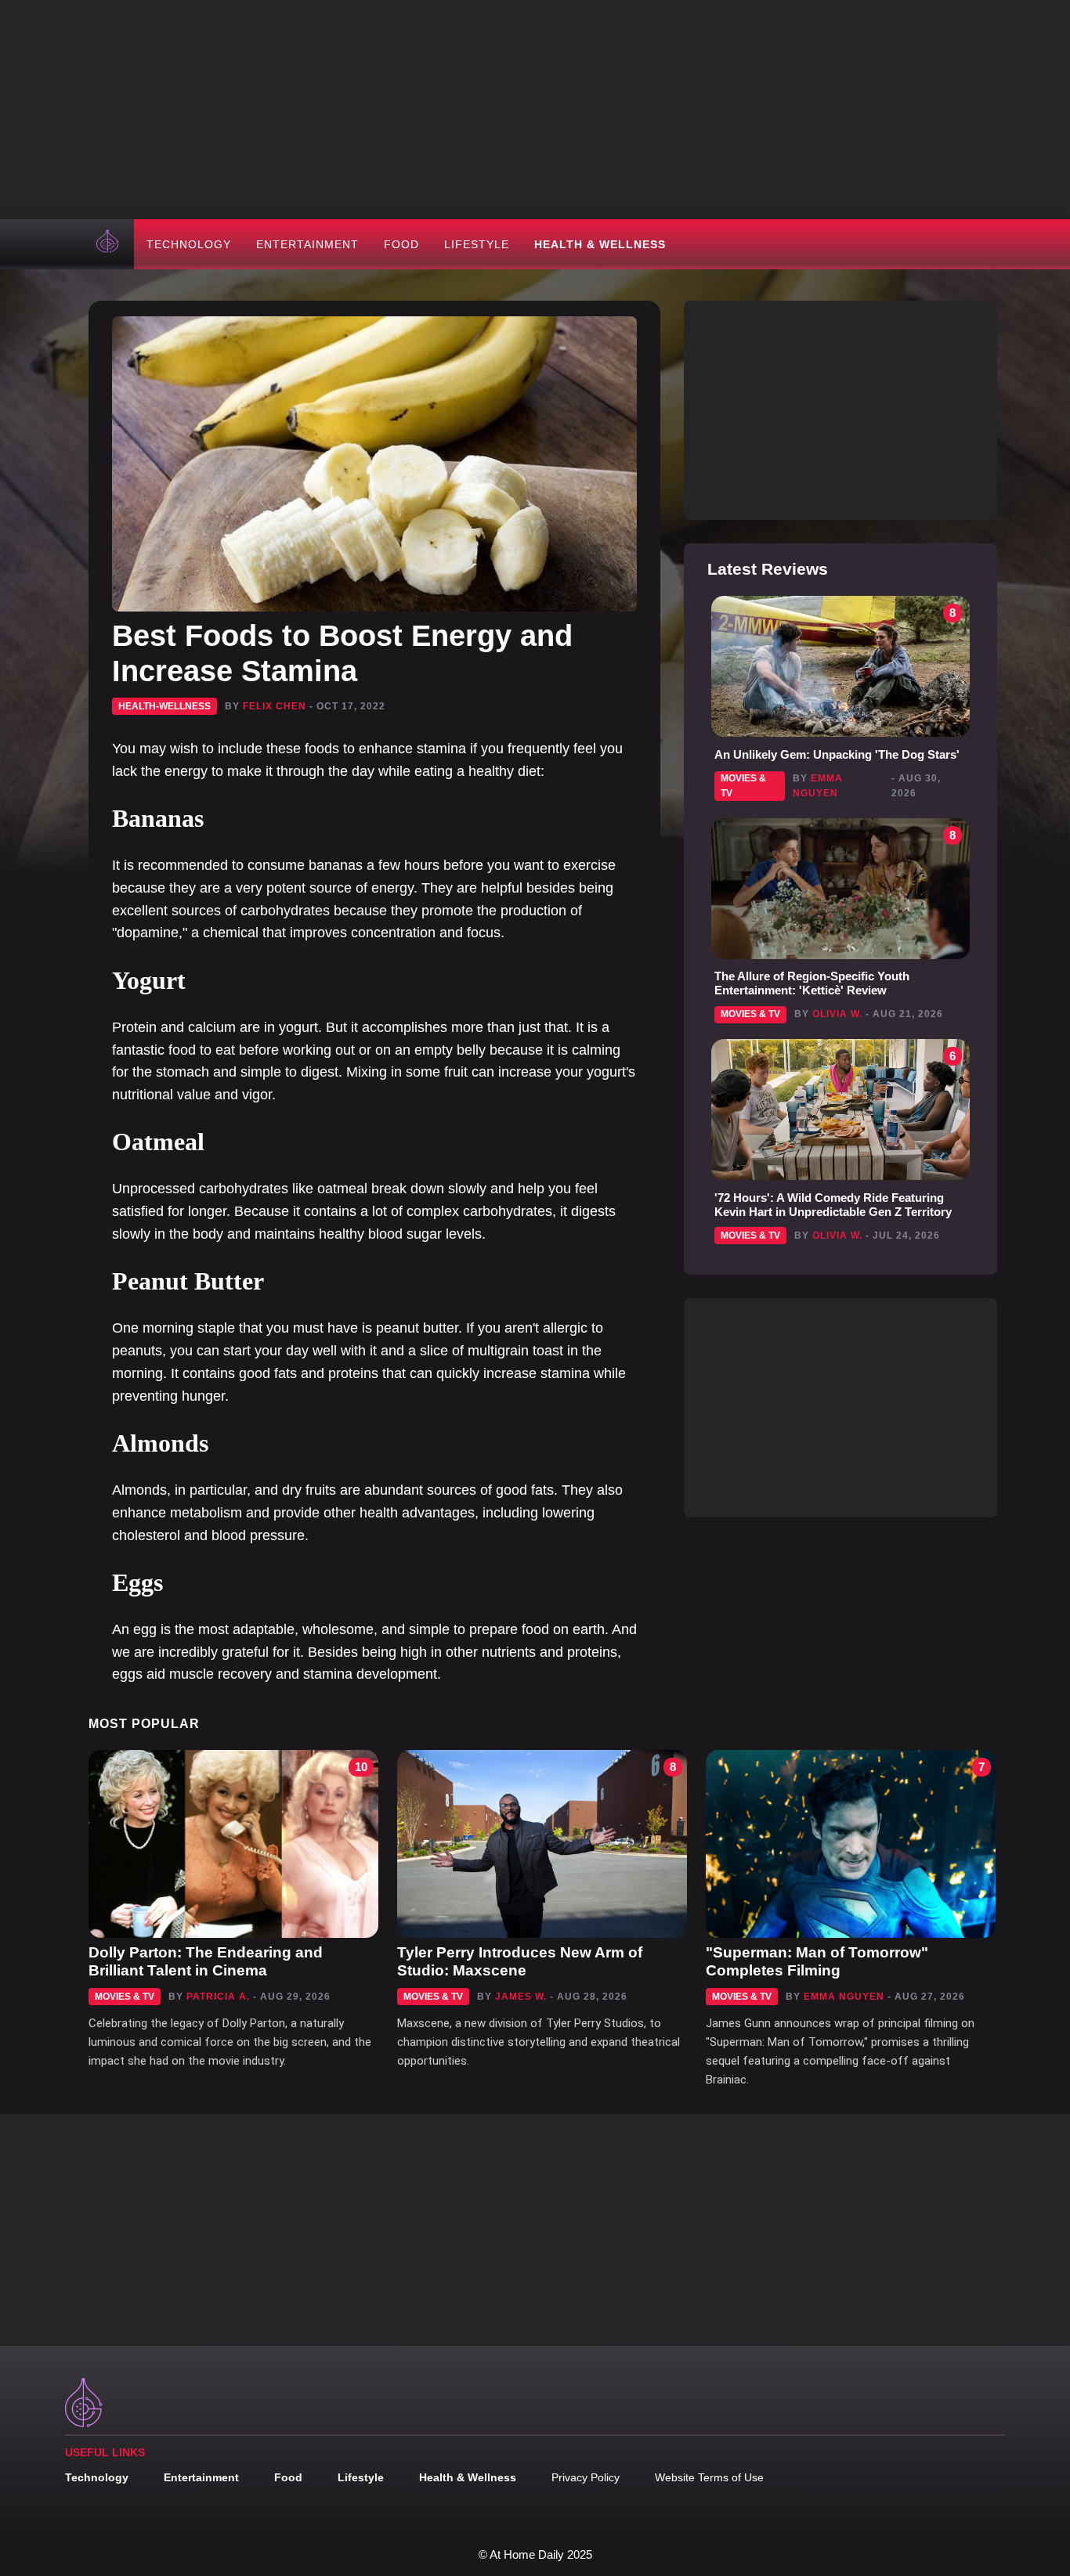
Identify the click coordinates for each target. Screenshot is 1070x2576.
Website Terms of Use (709, 2477)
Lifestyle (477, 244)
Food (401, 244)
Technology (189, 244)
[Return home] (109, 244)
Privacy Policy (586, 2477)
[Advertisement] (535, 110)
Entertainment (307, 244)
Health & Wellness (600, 244)
